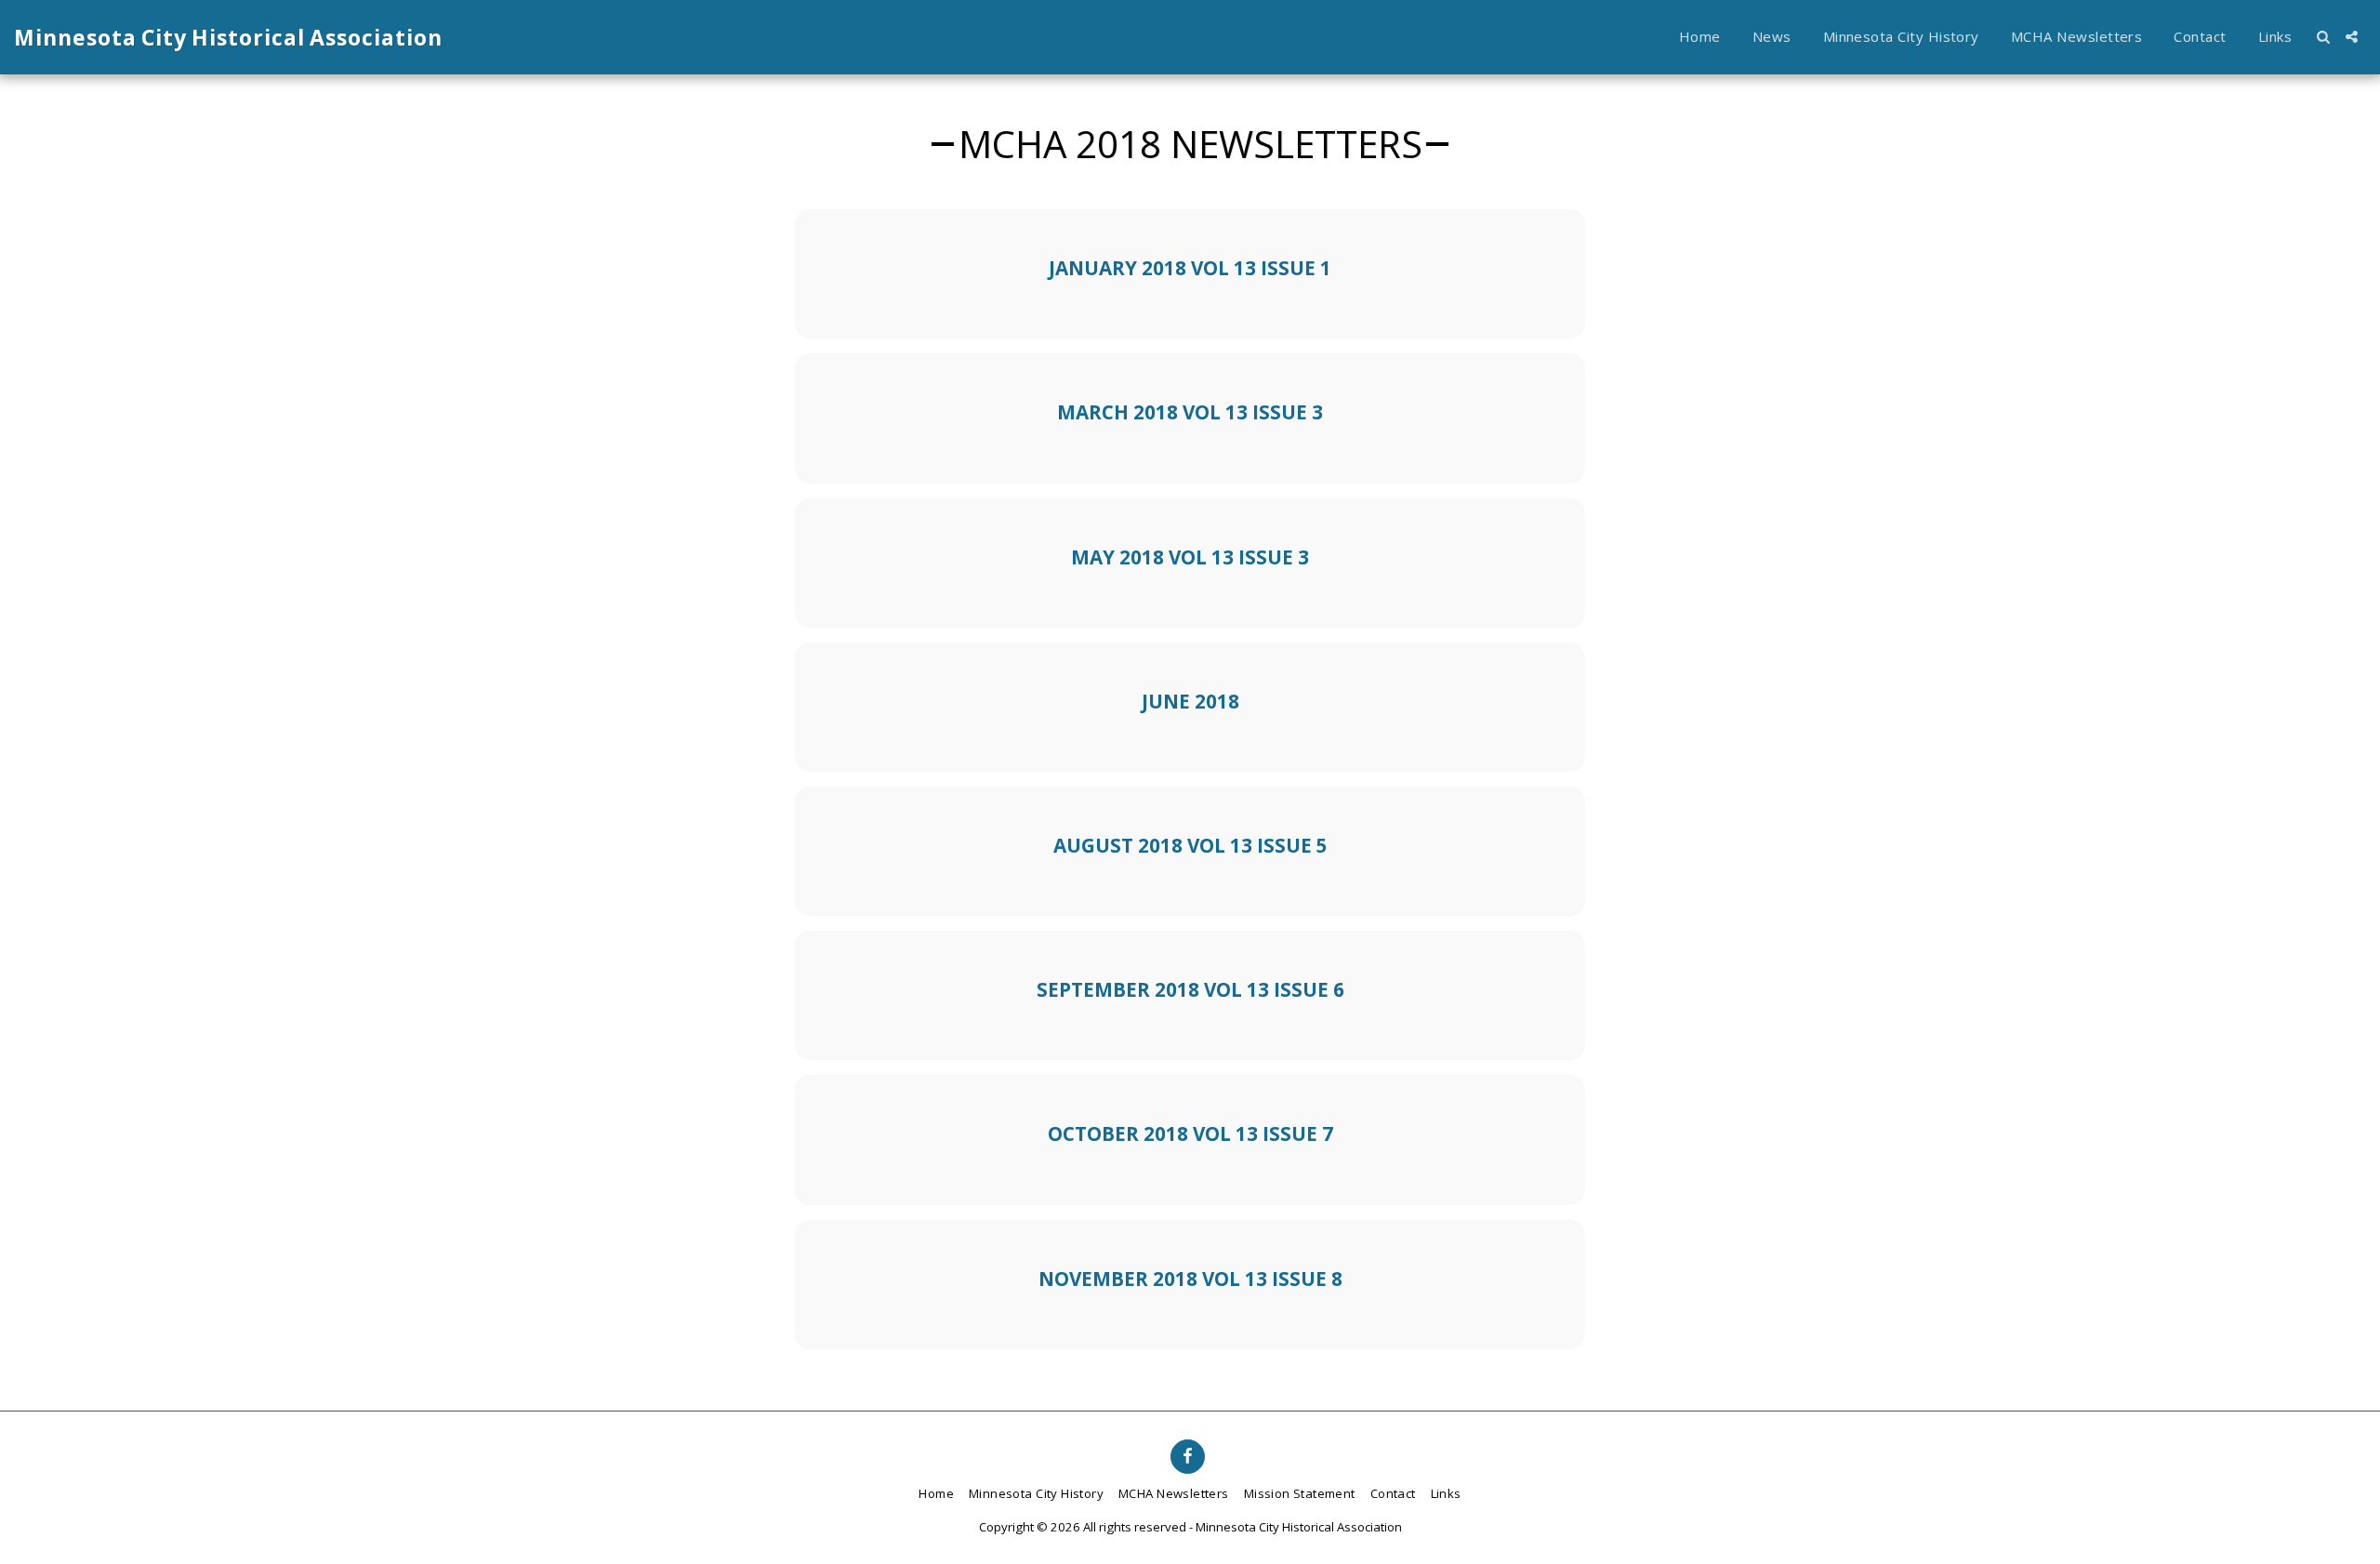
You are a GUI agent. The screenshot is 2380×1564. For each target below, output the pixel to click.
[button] (2323, 37)
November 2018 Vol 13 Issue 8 (1190, 1279)
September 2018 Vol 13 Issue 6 (1190, 989)
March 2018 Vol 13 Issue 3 (1190, 412)
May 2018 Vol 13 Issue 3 (1190, 557)
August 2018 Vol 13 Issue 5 (1190, 845)
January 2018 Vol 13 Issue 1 (1190, 268)
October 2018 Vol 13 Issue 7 (1190, 1133)
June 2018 (1190, 701)
